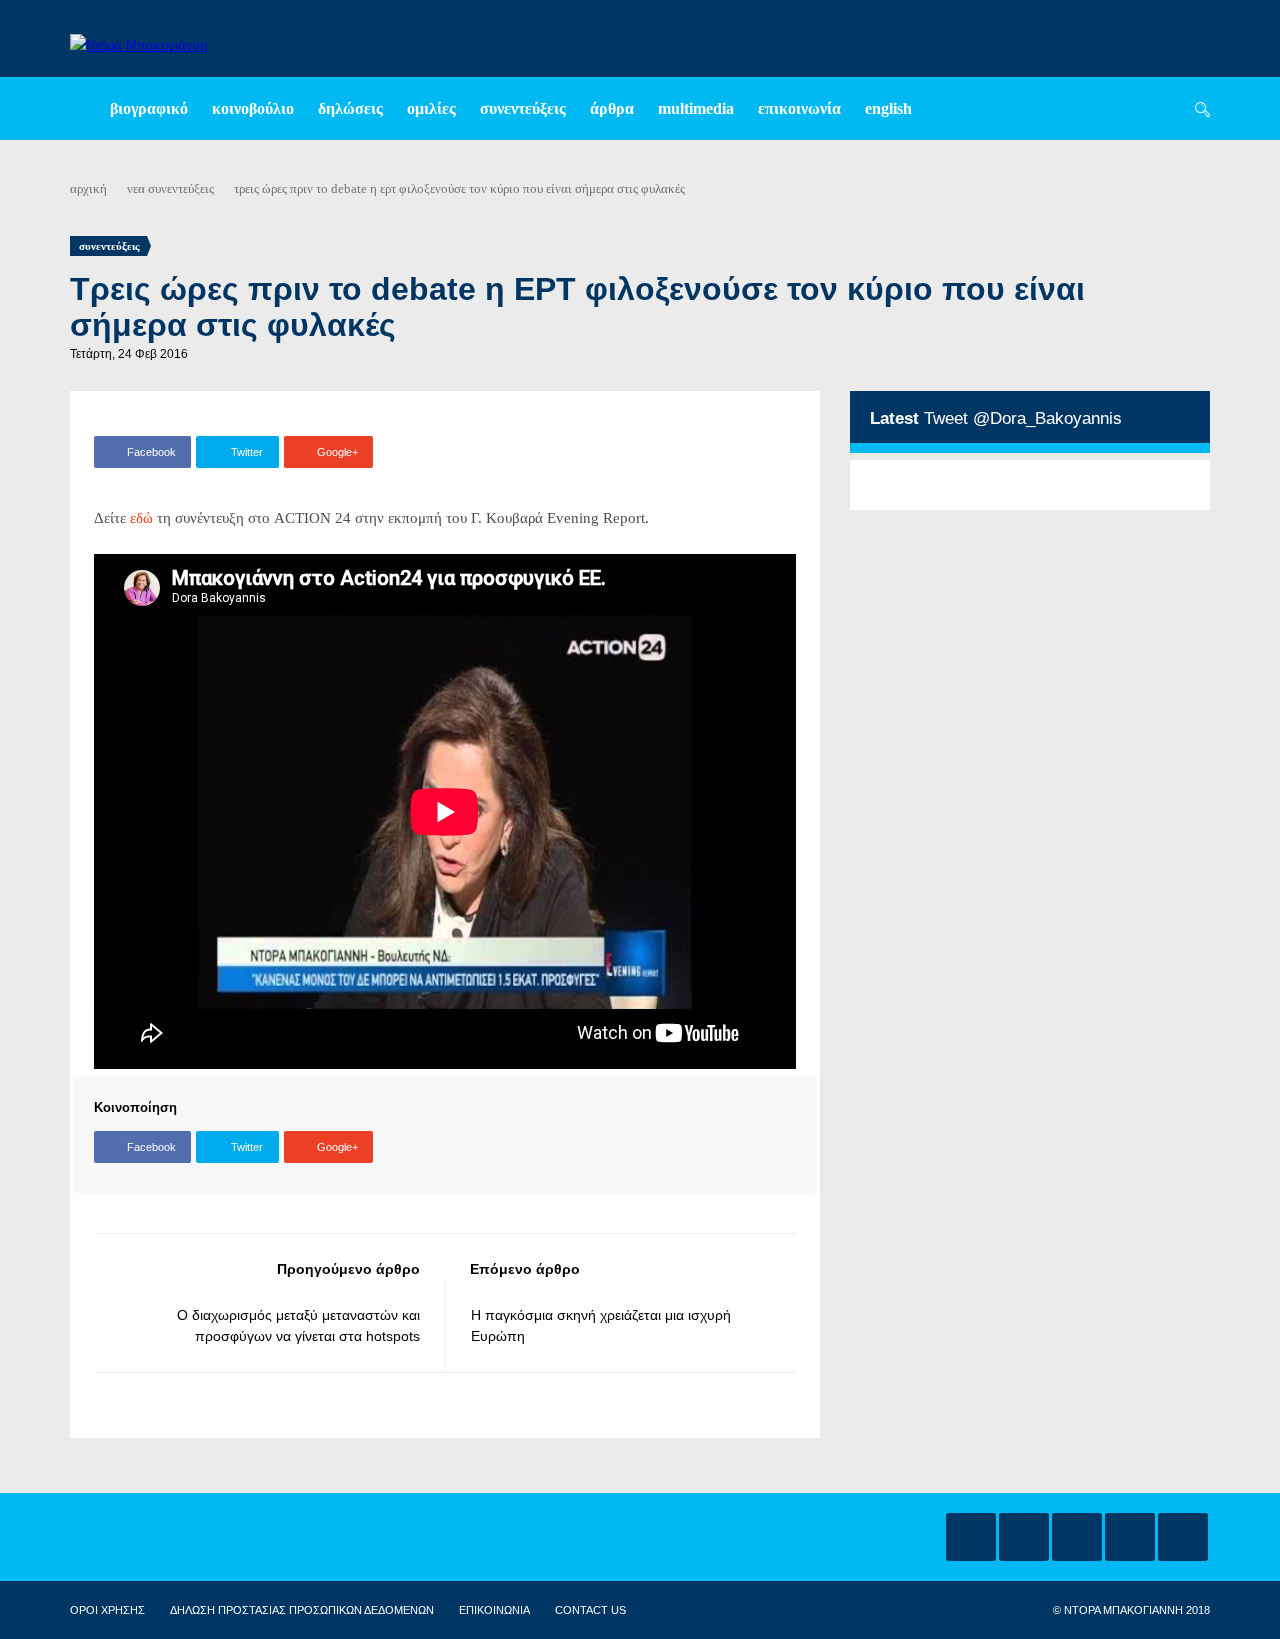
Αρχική (88, 188)
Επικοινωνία (799, 108)
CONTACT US (590, 1610)
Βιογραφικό (149, 108)
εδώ (141, 518)
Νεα (136, 188)
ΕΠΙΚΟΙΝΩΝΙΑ (494, 1610)
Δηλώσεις (350, 108)
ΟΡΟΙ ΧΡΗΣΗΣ (107, 1610)
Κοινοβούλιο (253, 108)
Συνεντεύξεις (523, 108)
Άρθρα (612, 108)
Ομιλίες (431, 108)
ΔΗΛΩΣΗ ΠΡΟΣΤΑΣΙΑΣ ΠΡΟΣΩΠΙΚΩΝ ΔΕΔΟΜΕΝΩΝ (302, 1610)
